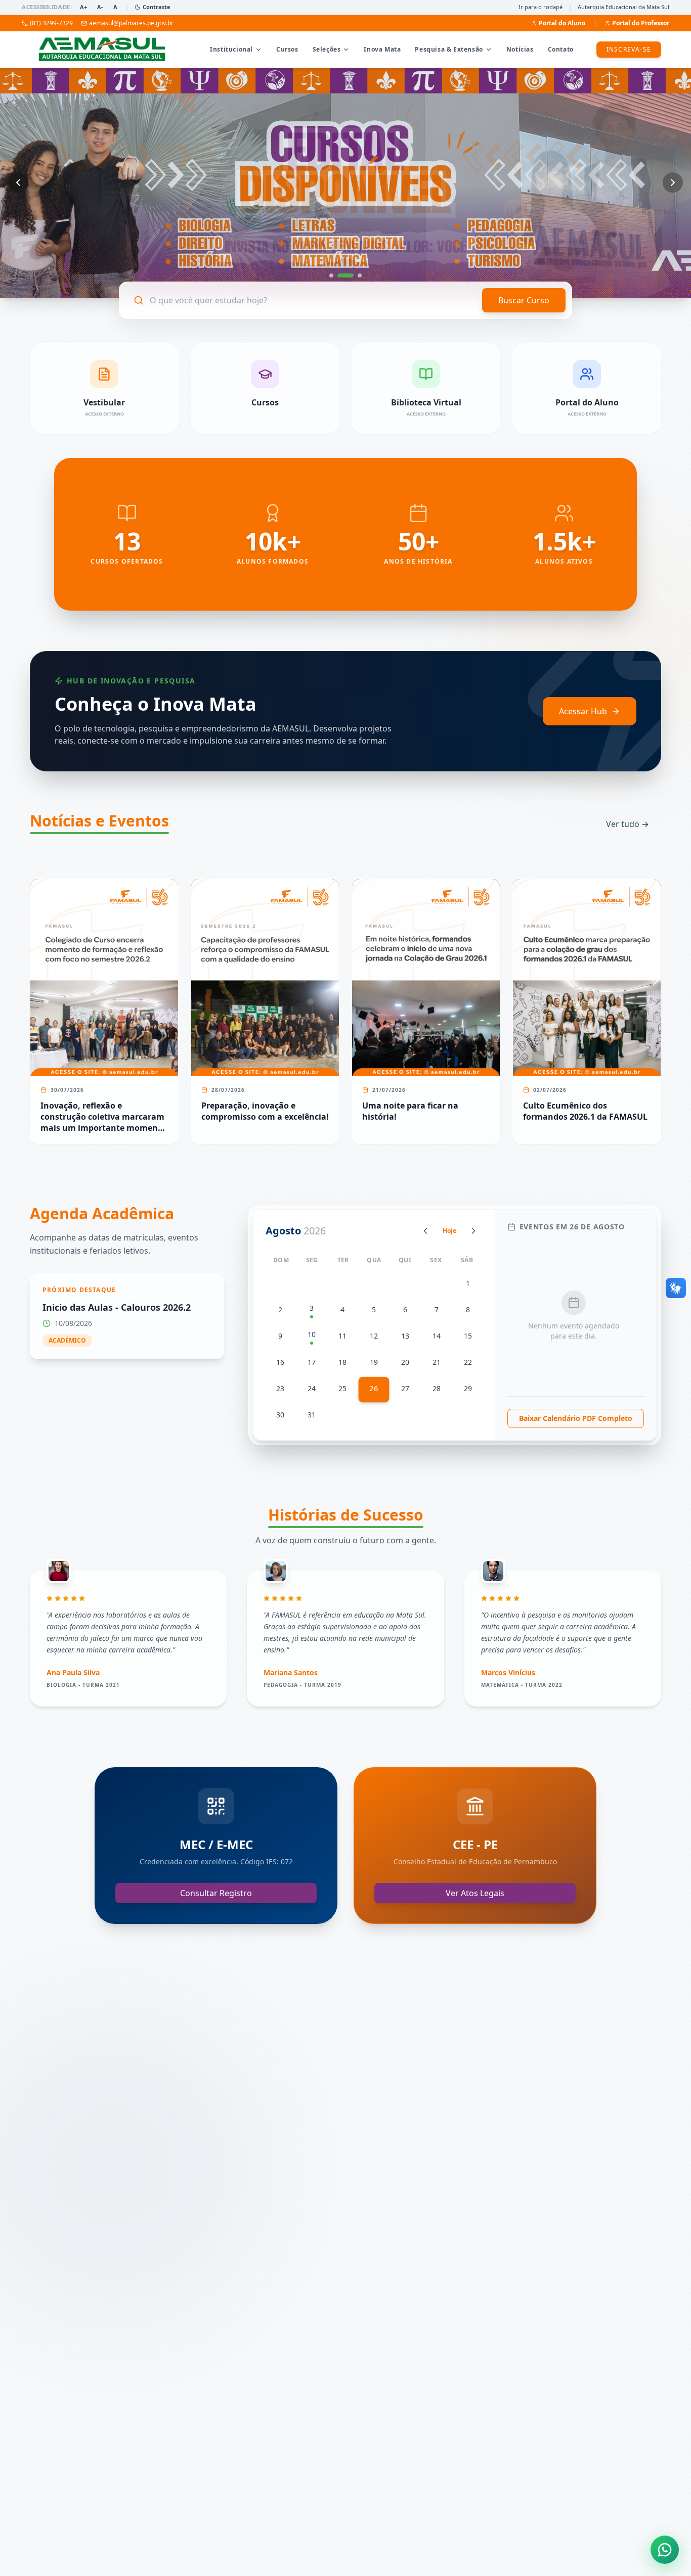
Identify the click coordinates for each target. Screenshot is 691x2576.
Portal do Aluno (562, 23)
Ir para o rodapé (541, 7)
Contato (561, 49)
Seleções (327, 49)
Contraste (157, 7)
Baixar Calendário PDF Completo (576, 1418)
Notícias (520, 49)
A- (100, 7)
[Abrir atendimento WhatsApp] (665, 2550)
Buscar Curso (524, 300)
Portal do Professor (641, 23)
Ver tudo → (628, 824)
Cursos (287, 49)
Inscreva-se (629, 49)
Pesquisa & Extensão (449, 49)
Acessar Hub (583, 711)
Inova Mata (382, 49)
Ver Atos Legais (475, 1893)
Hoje (449, 1231)
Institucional (231, 49)
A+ (83, 7)
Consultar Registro (216, 1893)
